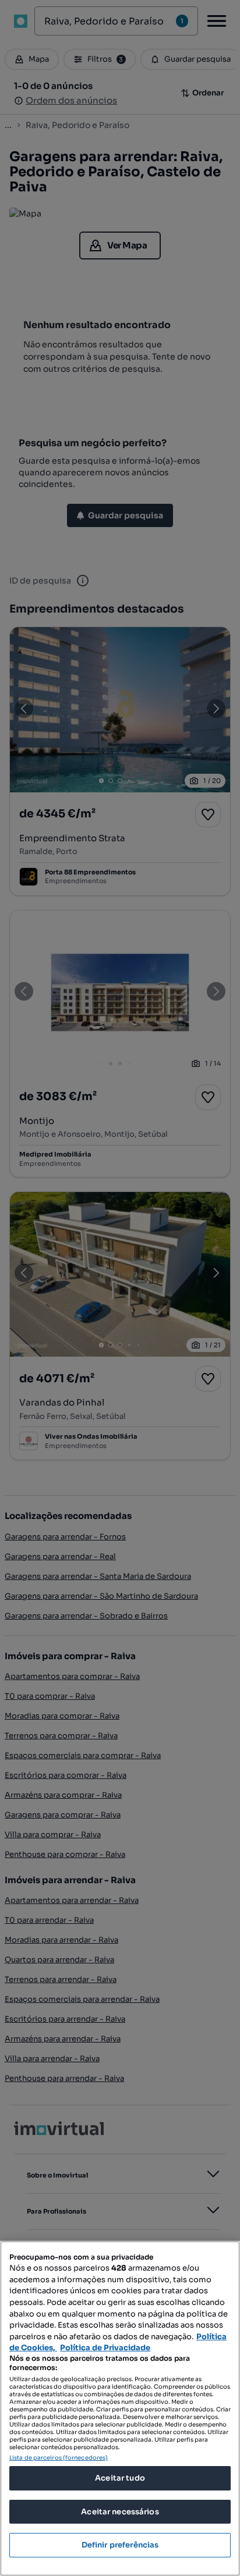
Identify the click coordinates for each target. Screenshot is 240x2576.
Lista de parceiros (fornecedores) (59, 2458)
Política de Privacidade (105, 2348)
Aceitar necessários (120, 2512)
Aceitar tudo (120, 2478)
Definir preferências (120, 2545)
